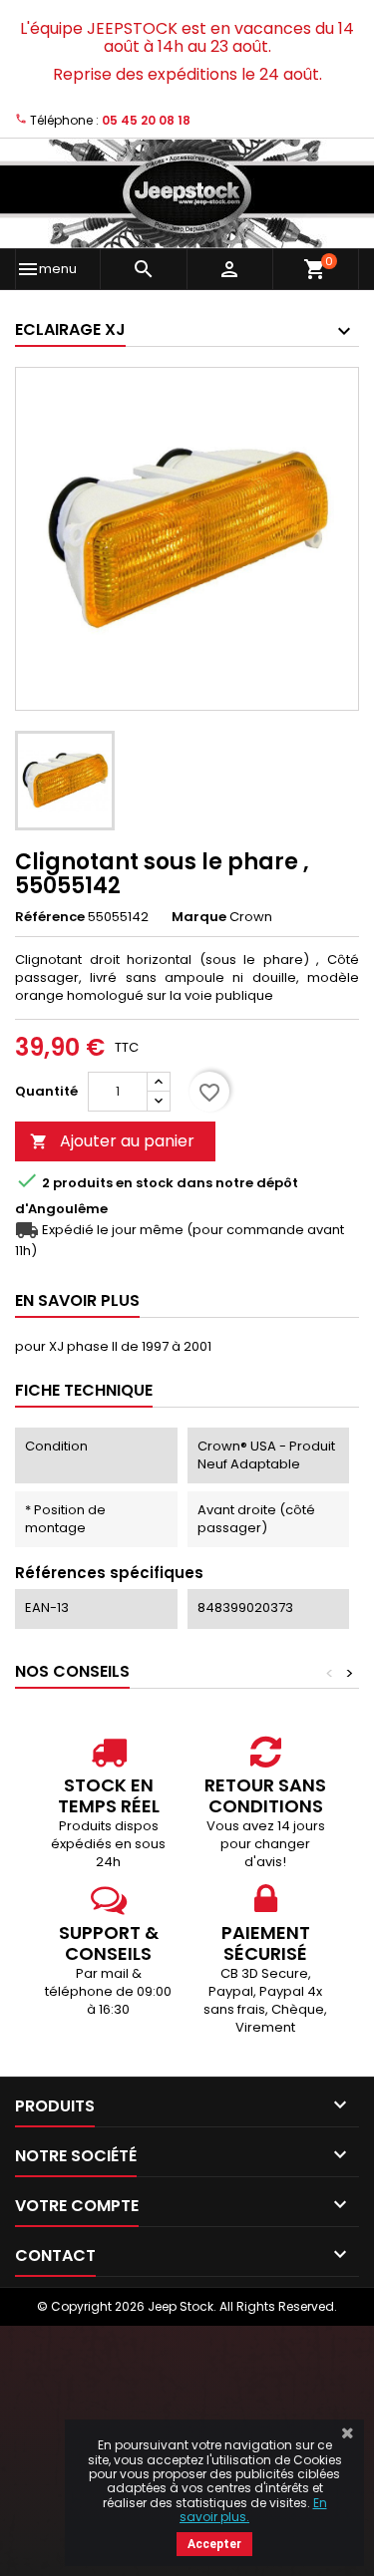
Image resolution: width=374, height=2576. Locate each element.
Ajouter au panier (112, 1141)
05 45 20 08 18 (146, 120)
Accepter (214, 2544)
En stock (145, 1183)
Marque (199, 917)
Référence (50, 917)
